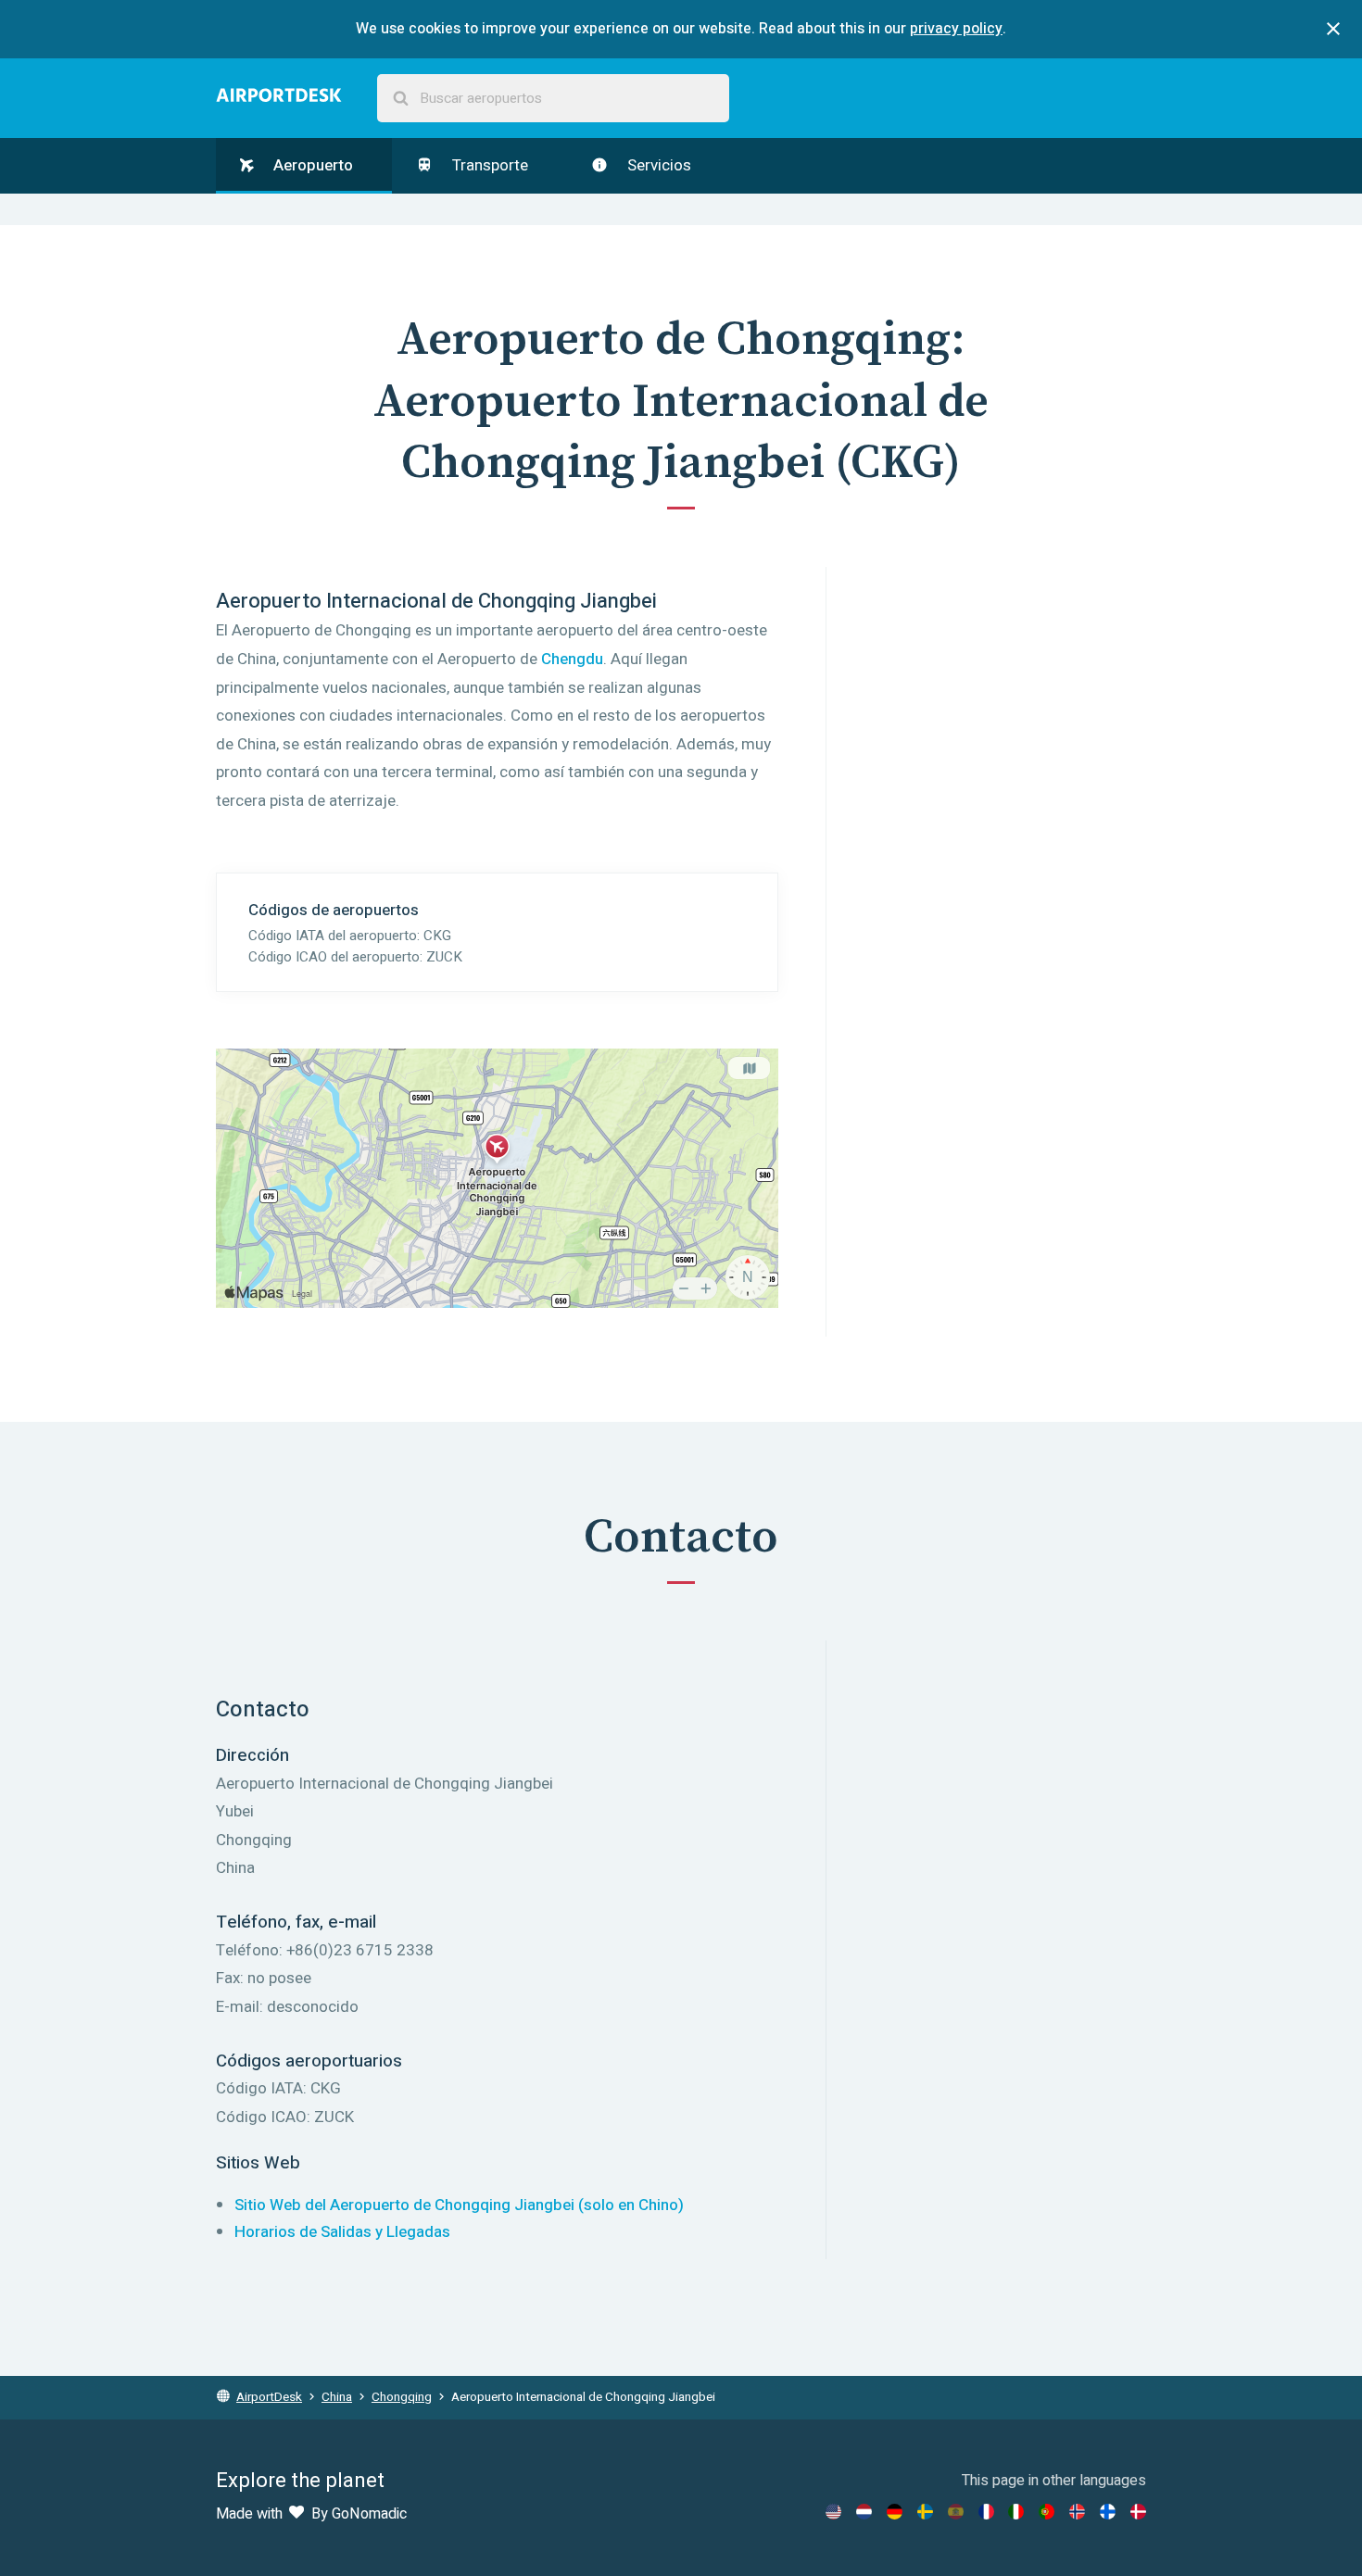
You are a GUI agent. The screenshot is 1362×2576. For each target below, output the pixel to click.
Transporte (488, 165)
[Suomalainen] (1108, 2512)
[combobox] (553, 99)
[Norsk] (1077, 2512)
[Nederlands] (864, 2512)
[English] (833, 2512)
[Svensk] (925, 2512)
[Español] (956, 2512)
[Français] (986, 2512)
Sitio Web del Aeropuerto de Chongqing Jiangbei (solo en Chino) (459, 2205)
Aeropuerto (311, 165)
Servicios (657, 165)
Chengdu (572, 659)
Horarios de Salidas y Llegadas (342, 2232)
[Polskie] (1047, 2512)
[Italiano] (1016, 2512)
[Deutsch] (895, 2512)
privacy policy (956, 29)
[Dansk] (1138, 2512)
